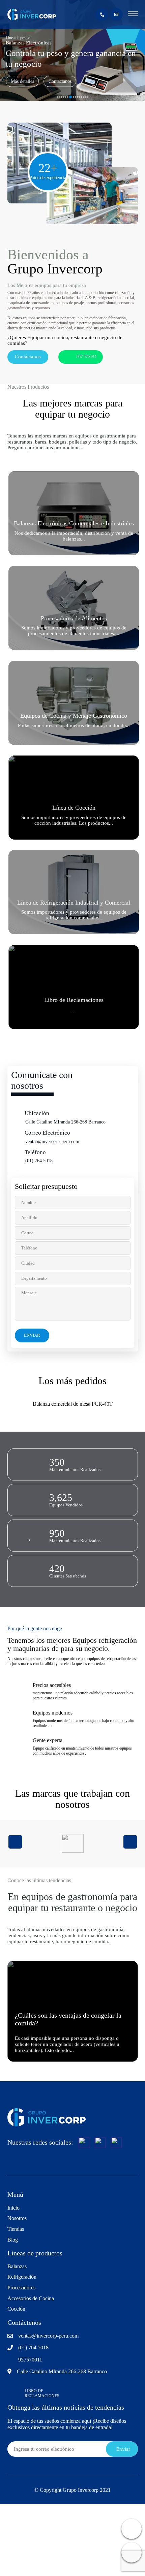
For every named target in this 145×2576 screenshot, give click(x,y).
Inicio (13, 2208)
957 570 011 (87, 357)
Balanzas (17, 2266)
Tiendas (16, 2229)
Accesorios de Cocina (31, 2298)
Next (130, 1842)
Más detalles (22, 81)
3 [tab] (66, 97)
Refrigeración (22, 2277)
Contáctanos (60, 81)
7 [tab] (83, 97)
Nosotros (17, 2218)
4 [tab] (70, 97)
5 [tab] (75, 97)
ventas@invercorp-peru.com (52, 1142)
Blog (13, 2240)
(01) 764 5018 (39, 1161)
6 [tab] (79, 97)
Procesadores (21, 2288)
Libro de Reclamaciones (42, 2393)
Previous (15, 1842)
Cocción (16, 2309)
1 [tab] (58, 97)
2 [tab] (62, 97)
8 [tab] (87, 97)
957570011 (30, 2360)
